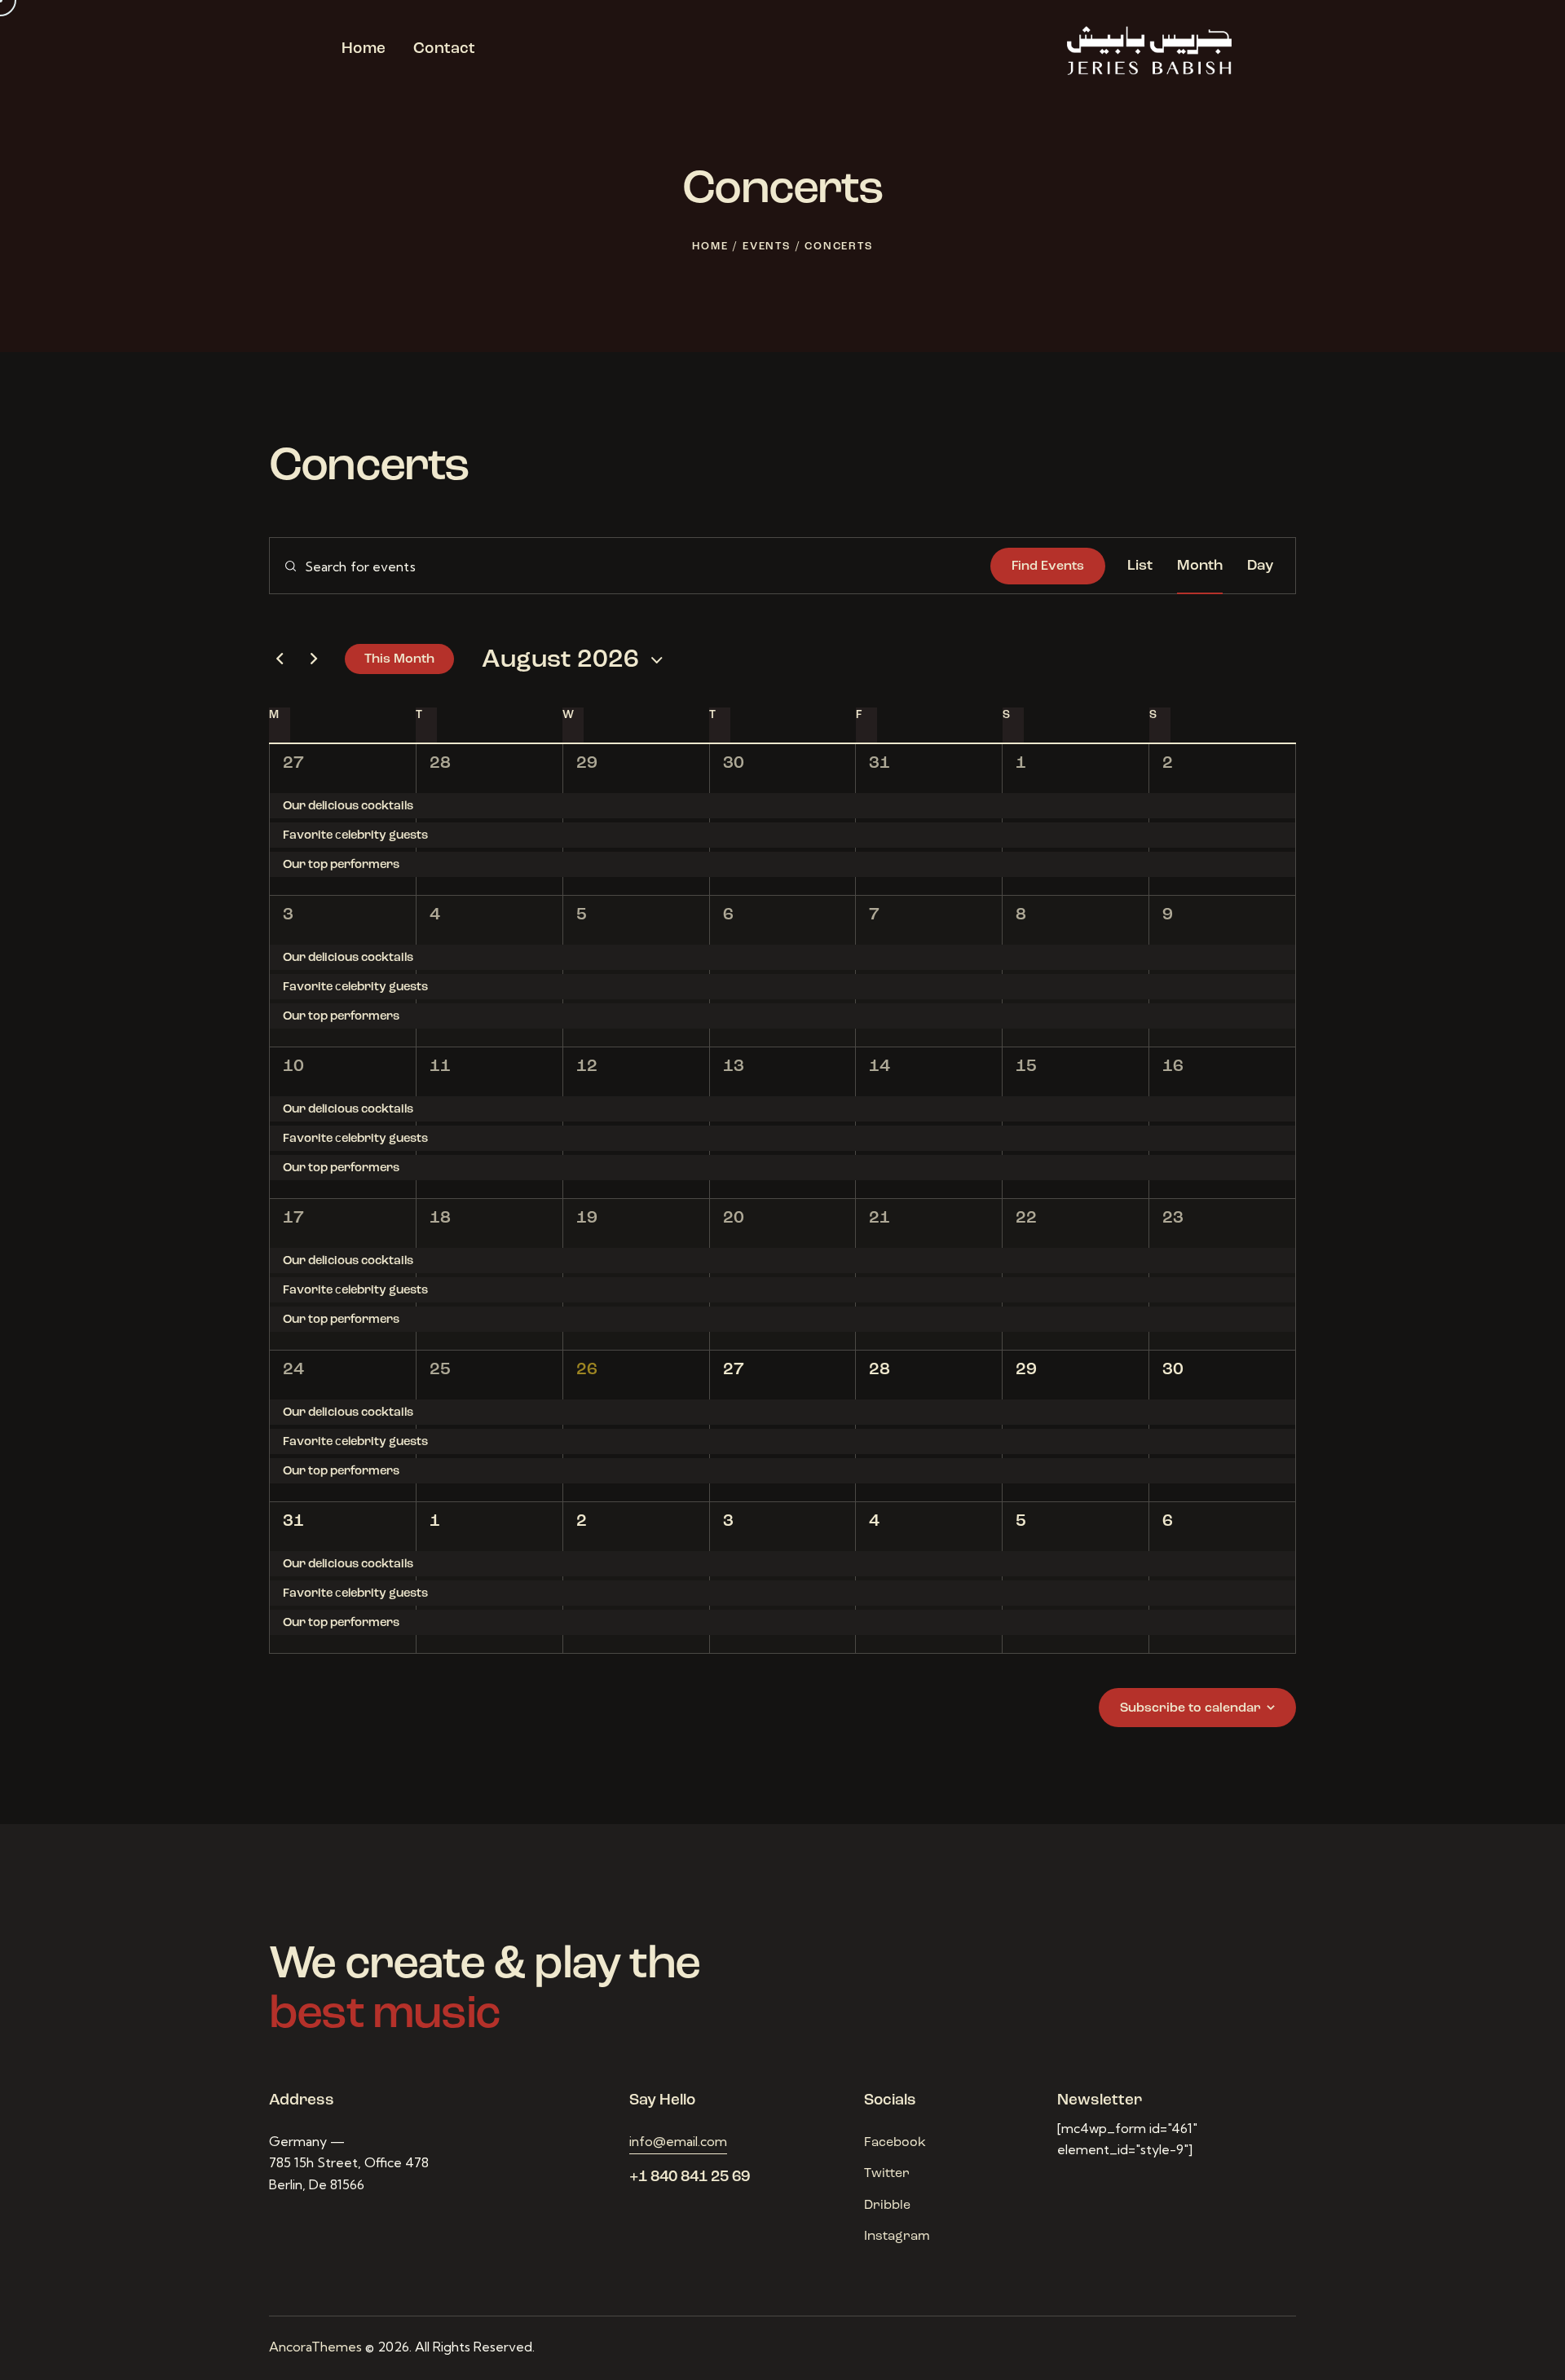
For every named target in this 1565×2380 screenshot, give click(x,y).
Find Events (1048, 566)
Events (767, 247)
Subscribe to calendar (1190, 1708)
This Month (399, 659)
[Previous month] (280, 659)
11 (440, 1067)
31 (879, 763)
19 (587, 1218)
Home (710, 247)
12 (587, 1067)
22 (1026, 1218)
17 (293, 1218)
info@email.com (678, 2141)
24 (293, 1370)
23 (1173, 1218)
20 (734, 1218)
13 (734, 1067)
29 (587, 763)
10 (293, 1067)
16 (1173, 1067)
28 (440, 763)
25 (440, 1370)
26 (587, 1370)
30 (734, 763)
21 (879, 1218)
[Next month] (314, 659)
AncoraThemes (315, 2347)
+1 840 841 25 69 (690, 2177)
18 (440, 1218)
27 (293, 763)
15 (1026, 1067)
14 (879, 1067)
